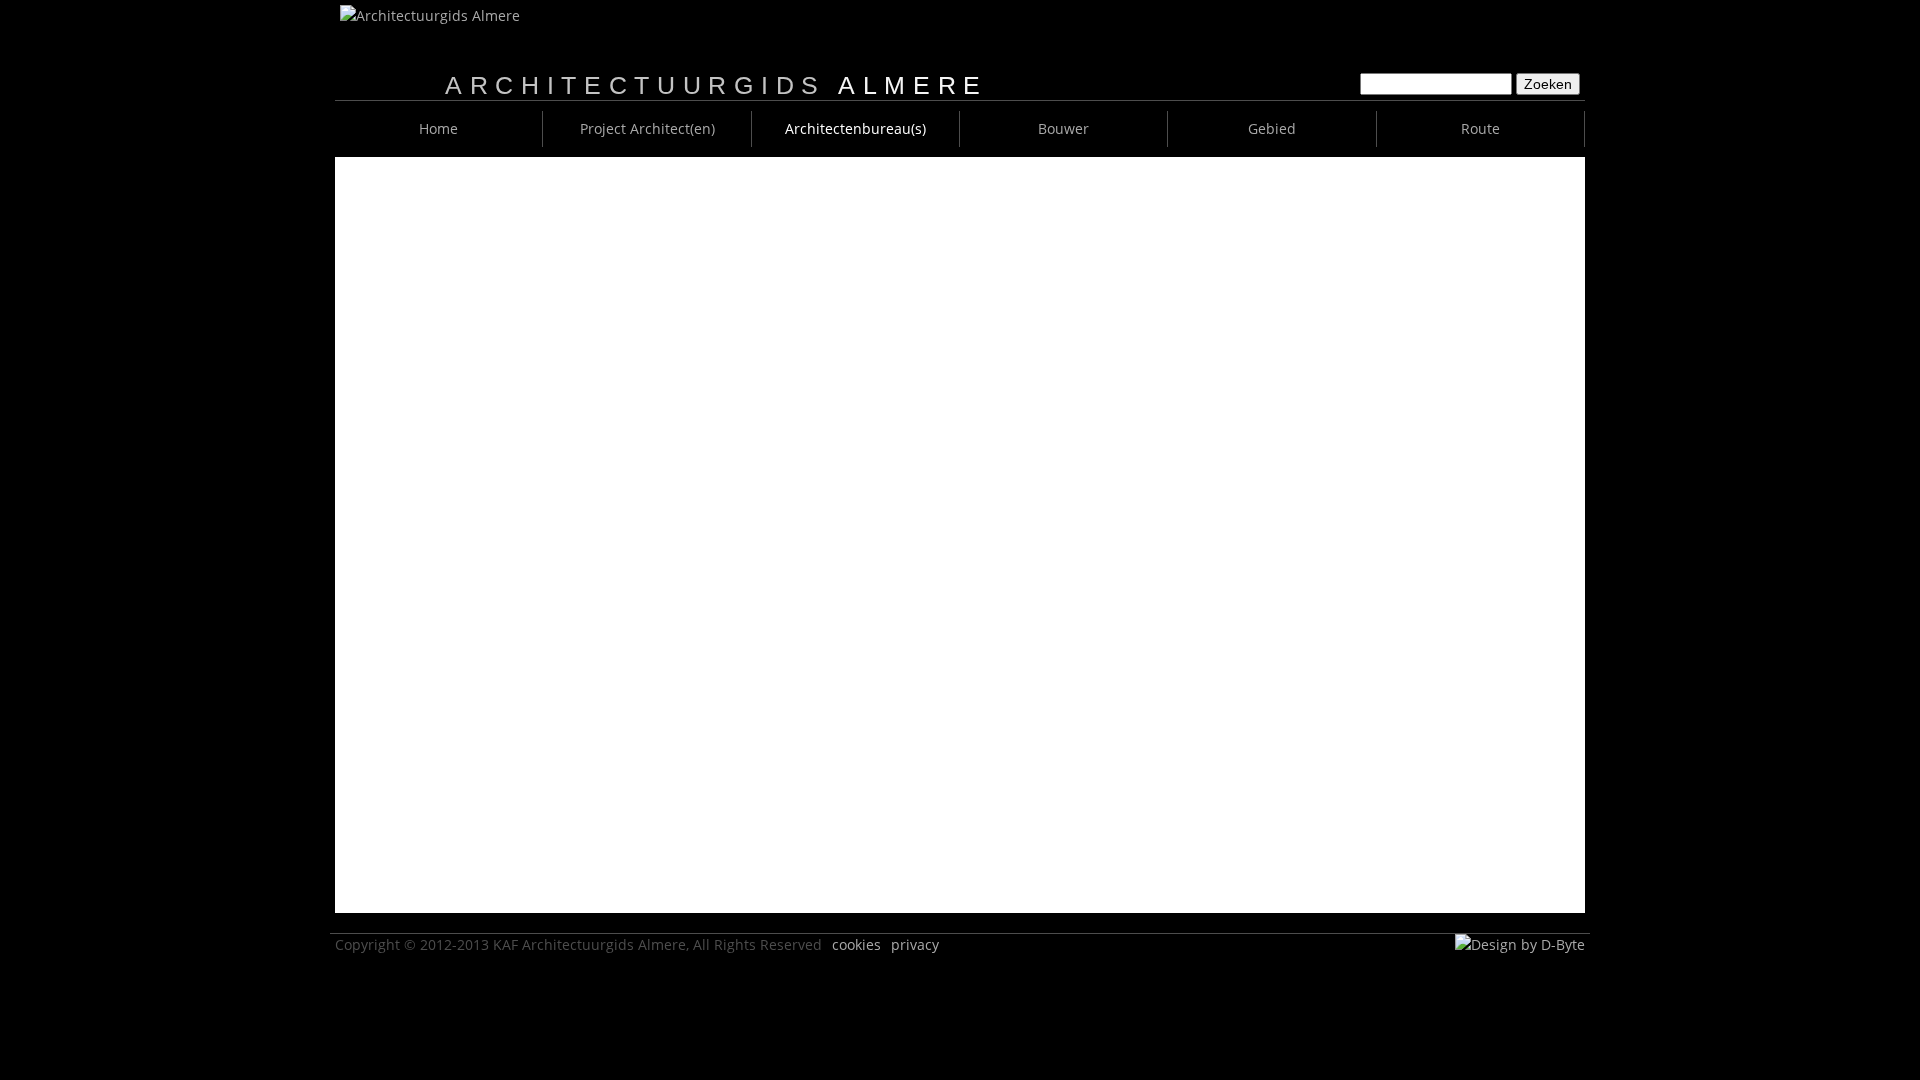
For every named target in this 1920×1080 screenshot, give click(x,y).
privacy (915, 944)
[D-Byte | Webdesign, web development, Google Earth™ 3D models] (1520, 944)
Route (1480, 128)
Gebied (1272, 128)
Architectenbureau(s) (855, 128)
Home (438, 128)
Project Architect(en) (647, 128)
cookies (856, 944)
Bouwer (1063, 128)
